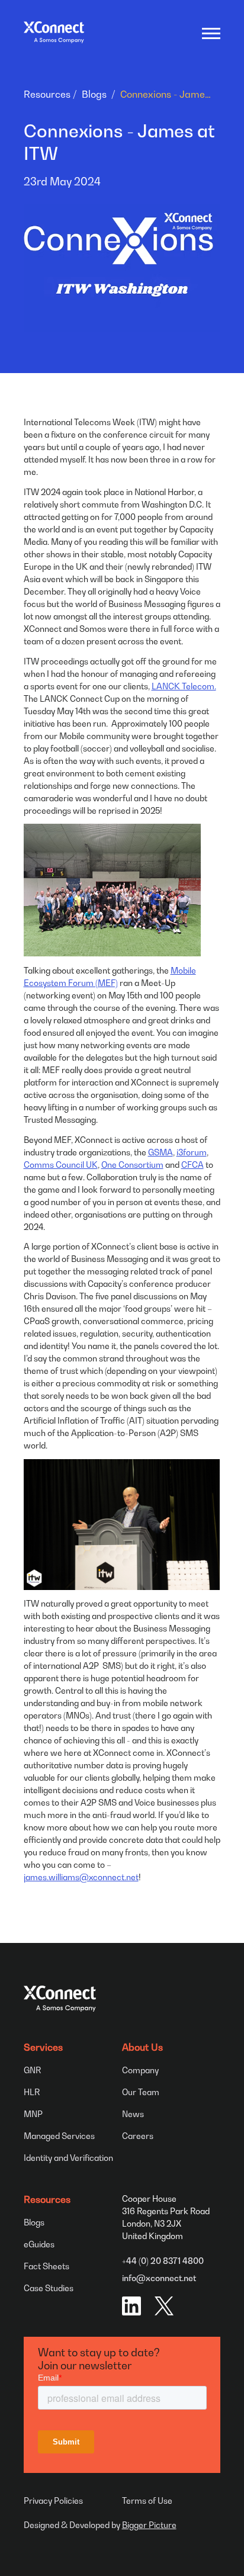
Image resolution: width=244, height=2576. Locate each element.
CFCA (192, 1165)
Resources (47, 94)
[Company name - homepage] (54, 32)
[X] (164, 2306)
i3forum (192, 1152)
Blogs (94, 94)
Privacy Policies (53, 2500)
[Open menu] (210, 33)
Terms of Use (147, 2500)
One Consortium (132, 1165)
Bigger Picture (149, 2525)
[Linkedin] (131, 2306)
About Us (142, 2047)
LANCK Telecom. (184, 686)
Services (43, 2047)
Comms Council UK (61, 1165)
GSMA (160, 1152)
